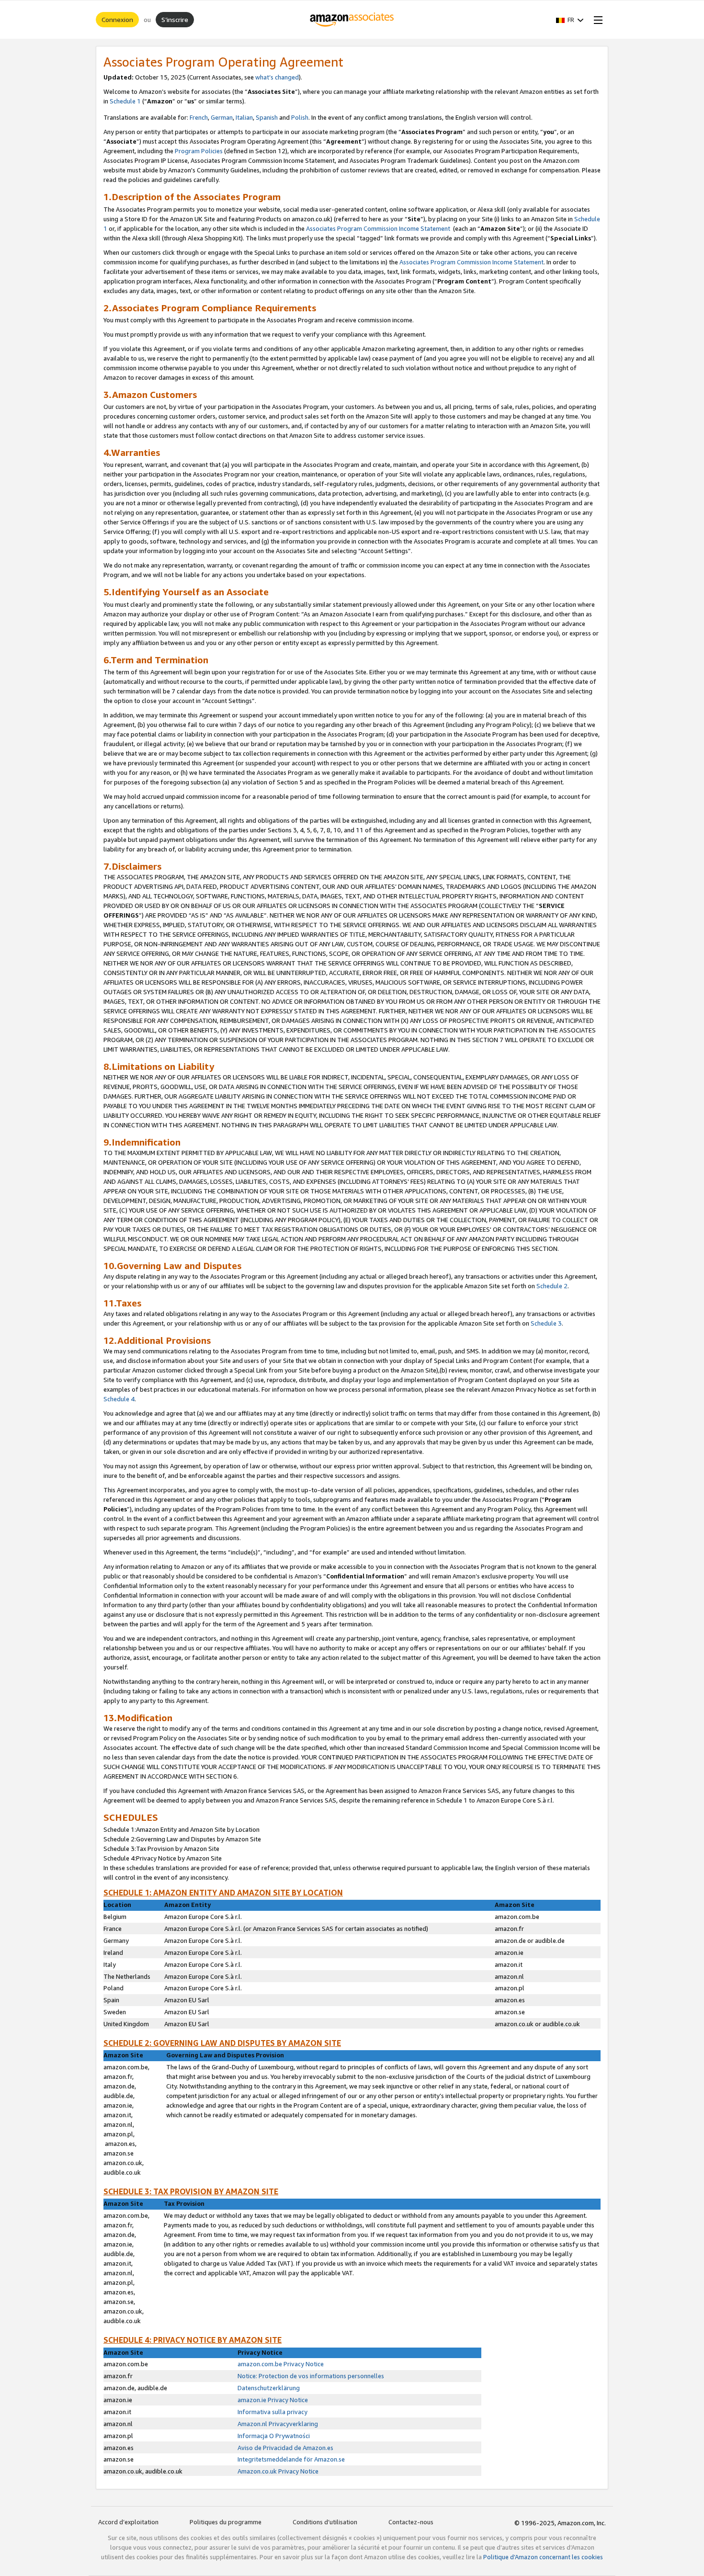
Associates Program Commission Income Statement (378, 228)
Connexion (117, 19)
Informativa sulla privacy (273, 2412)
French (199, 117)
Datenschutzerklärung (269, 2388)
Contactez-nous (411, 2522)
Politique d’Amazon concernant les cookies (543, 2557)
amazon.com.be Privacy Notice (281, 2364)
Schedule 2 (552, 1286)
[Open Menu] (596, 20)
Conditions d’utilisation (325, 2522)
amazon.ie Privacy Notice (273, 2400)
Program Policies (199, 151)
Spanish (267, 117)
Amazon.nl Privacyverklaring (278, 2424)
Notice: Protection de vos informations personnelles (311, 2376)
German (222, 117)
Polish (300, 117)
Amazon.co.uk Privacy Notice (278, 2471)
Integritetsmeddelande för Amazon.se (291, 2459)
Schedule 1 (125, 101)
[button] (570, 20)
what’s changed (277, 77)
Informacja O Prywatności (274, 2436)
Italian (244, 117)
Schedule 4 (119, 1399)
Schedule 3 (546, 1323)
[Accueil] (352, 20)
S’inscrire (175, 19)
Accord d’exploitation (128, 2522)
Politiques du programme (226, 2522)
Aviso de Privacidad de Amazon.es (285, 2448)
